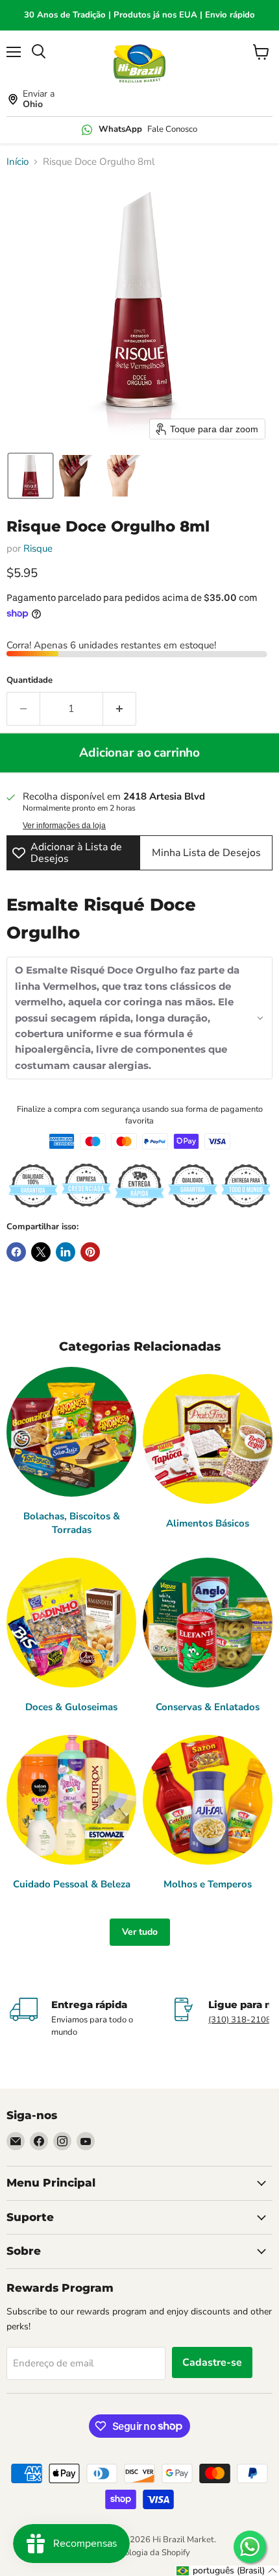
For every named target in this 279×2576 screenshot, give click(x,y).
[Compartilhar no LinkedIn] (66, 1252)
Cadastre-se (212, 2362)
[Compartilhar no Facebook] (16, 1252)
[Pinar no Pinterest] (90, 1252)
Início (18, 162)
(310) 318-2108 (240, 2020)
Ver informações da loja (64, 826)
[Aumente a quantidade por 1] (120, 709)
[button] (30, 476)
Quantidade (30, 681)
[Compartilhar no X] (41, 1252)
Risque (38, 548)
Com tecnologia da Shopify (139, 2553)
